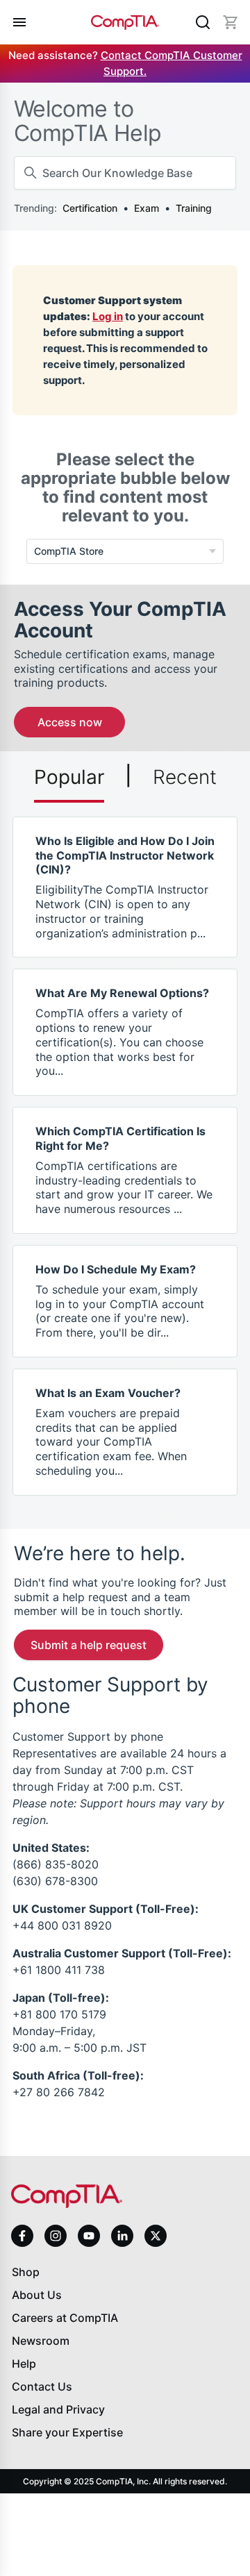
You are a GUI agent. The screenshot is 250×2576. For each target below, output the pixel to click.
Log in (108, 316)
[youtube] (89, 2236)
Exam (147, 208)
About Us (37, 2295)
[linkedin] (122, 2235)
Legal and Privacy (58, 2409)
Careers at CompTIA (65, 2318)
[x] (156, 2236)
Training (194, 208)
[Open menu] (19, 22)
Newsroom (41, 2341)
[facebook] (22, 2236)
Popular (69, 777)
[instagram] (56, 2236)
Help (24, 2364)
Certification (90, 208)
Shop (26, 2272)
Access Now (70, 722)
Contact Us (42, 2386)
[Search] (203, 22)
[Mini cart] (231, 22)
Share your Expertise (67, 2432)
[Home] (125, 22)
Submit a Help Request (89, 1645)
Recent (185, 777)
